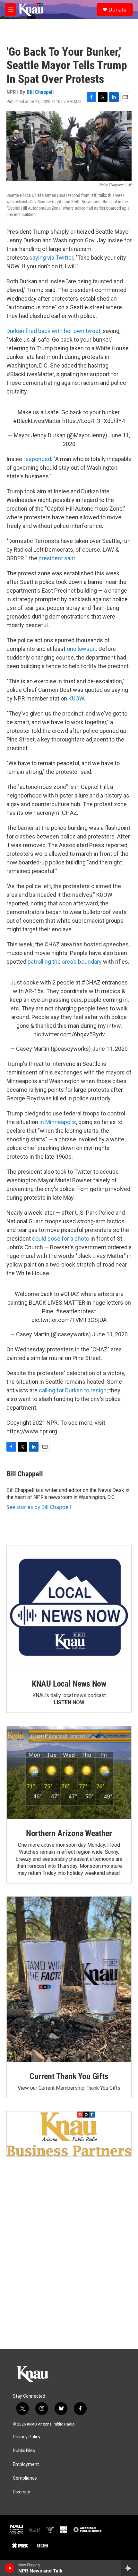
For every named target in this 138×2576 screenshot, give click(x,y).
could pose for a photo (61, 1239)
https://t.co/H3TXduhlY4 (94, 421)
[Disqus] (69, 2263)
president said (57, 558)
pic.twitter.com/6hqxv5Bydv (69, 1034)
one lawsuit (81, 649)
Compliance (25, 2478)
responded (37, 459)
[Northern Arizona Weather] (69, 1773)
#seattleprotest (76, 1311)
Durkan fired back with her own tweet (53, 331)
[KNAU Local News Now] (69, 1608)
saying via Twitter (51, 258)
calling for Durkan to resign (73, 1390)
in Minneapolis (58, 1122)
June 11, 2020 (110, 1049)
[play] (10, 2568)
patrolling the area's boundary (65, 962)
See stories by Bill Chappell (39, 1507)
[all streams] (129, 2568)
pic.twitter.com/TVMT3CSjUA (69, 1320)
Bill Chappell (40, 92)
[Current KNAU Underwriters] (69, 2134)
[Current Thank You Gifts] (69, 1979)
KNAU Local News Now (69, 1684)
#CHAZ (91, 982)
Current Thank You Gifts (69, 2076)
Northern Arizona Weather (69, 1833)
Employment (26, 2464)
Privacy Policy (27, 2437)
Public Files (24, 2451)
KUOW (76, 698)
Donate (117, 10)
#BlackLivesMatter (37, 421)
